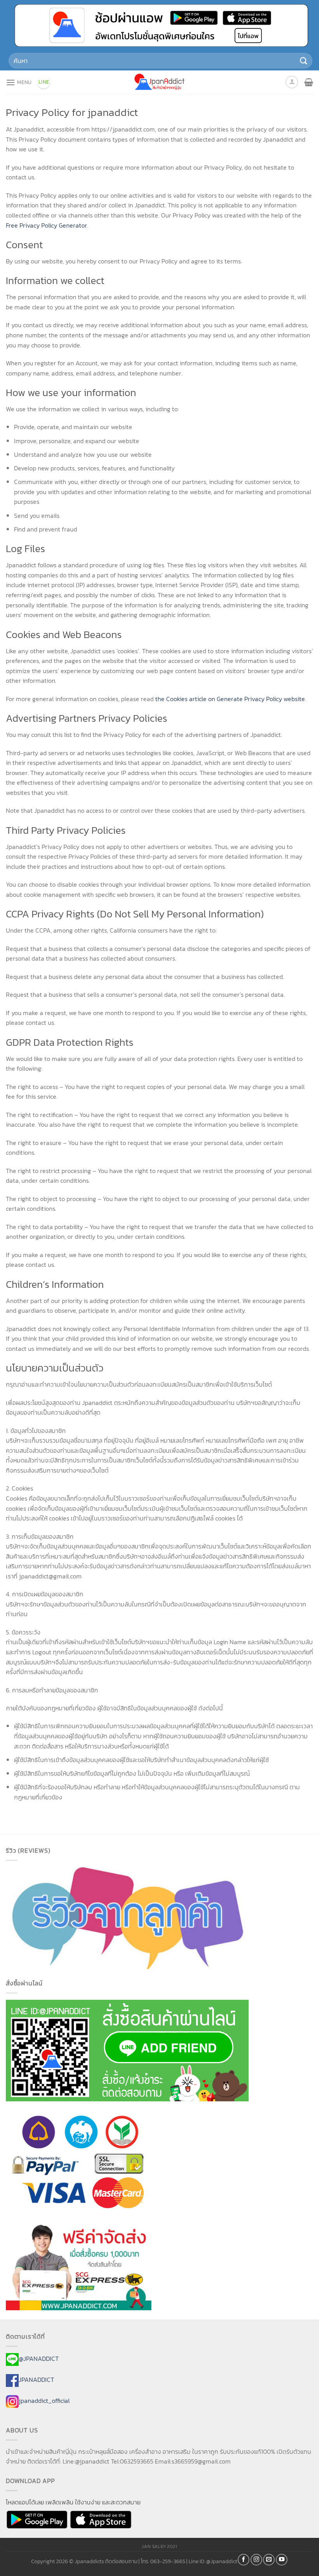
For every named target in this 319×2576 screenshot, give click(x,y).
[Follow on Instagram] (256, 2560)
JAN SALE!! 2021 (159, 2546)
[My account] (292, 82)
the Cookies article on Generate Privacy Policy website (230, 699)
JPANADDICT (36, 2380)
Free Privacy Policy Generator (46, 225)
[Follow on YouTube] (282, 2560)
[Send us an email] (269, 2560)
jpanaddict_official (44, 2401)
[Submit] (304, 61)
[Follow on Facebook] (244, 2560)
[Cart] (309, 82)
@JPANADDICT (39, 2359)
